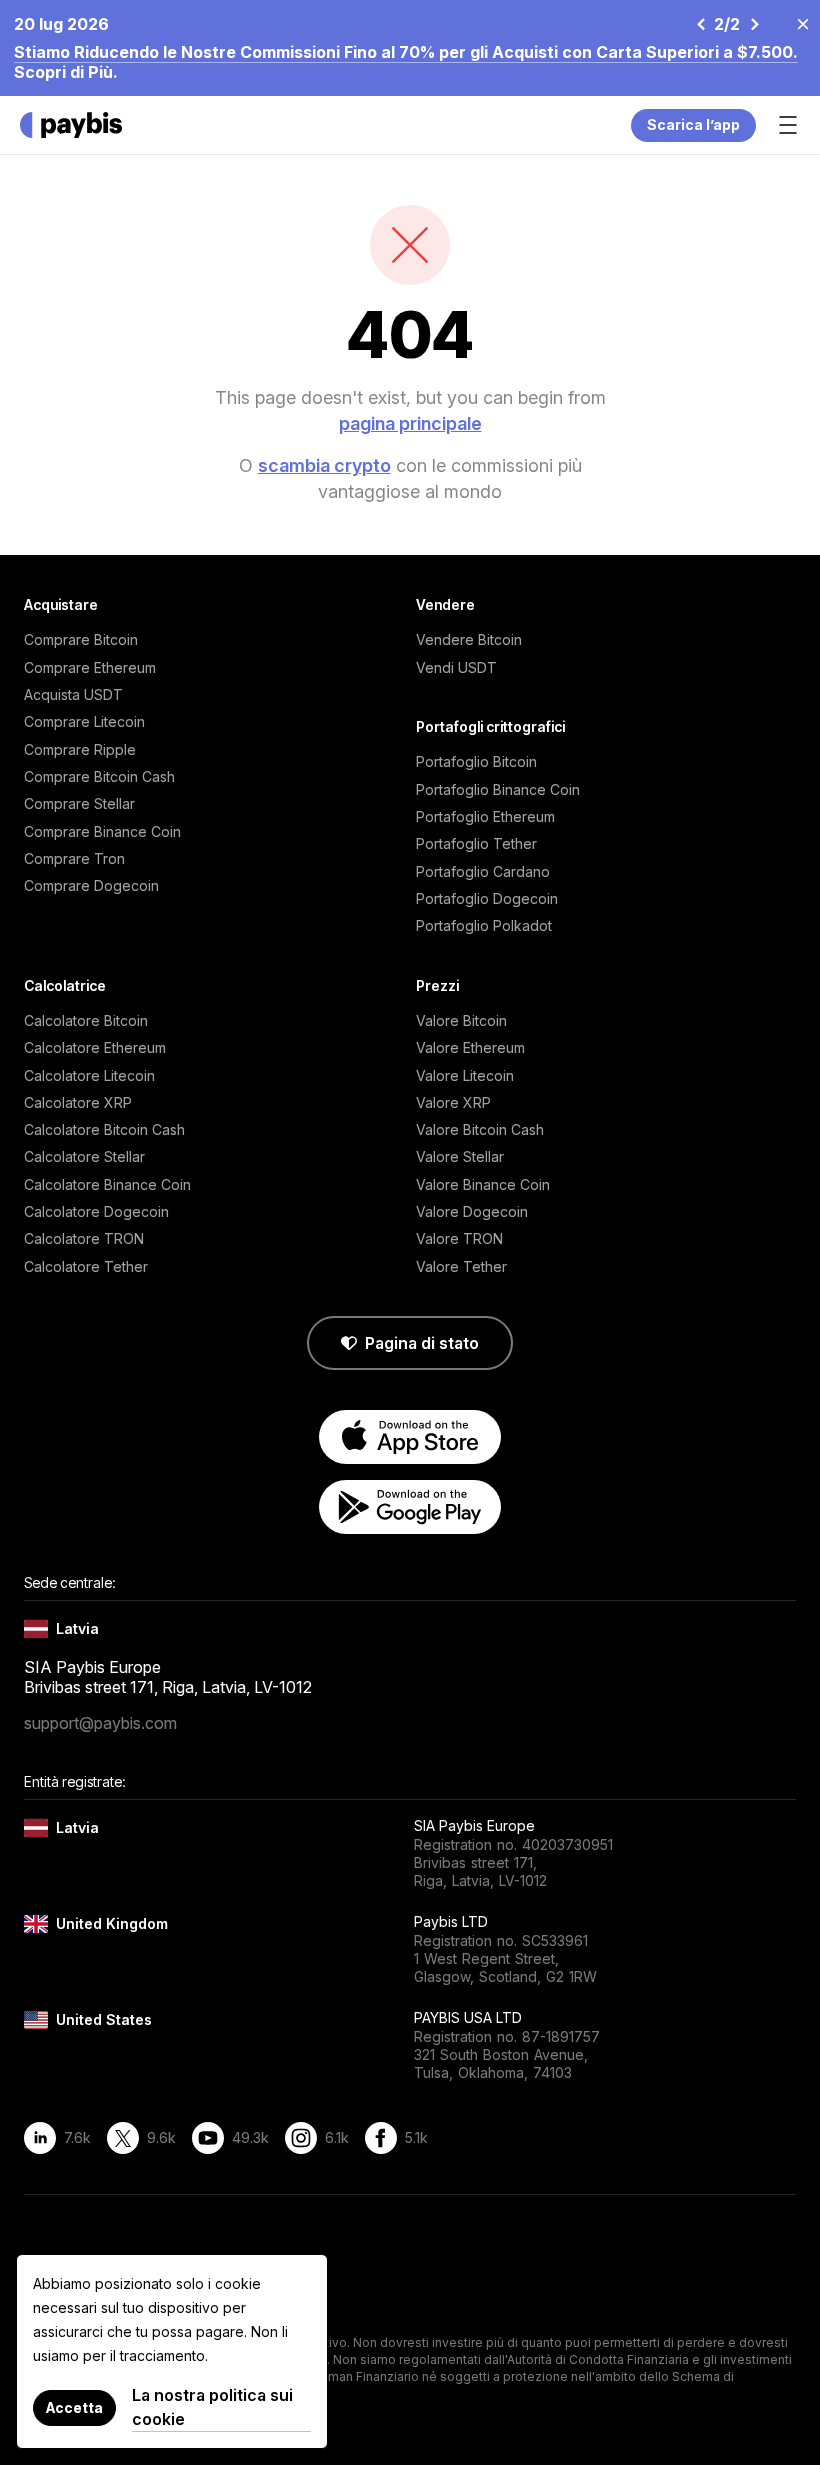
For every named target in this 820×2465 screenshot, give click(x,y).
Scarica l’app (693, 124)
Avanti (754, 24)
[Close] (797, 23)
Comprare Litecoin (84, 721)
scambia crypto (324, 465)
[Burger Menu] (788, 125)
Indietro (700, 24)
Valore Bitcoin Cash (480, 1129)
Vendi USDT (456, 667)
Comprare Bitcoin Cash (99, 776)
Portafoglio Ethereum (485, 816)
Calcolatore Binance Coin (107, 1184)
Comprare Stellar (79, 803)
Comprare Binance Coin (102, 831)
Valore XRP (453, 1102)
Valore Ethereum (470, 1047)
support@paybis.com (100, 1723)
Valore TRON (459, 1238)
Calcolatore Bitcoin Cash (104, 1129)
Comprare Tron (74, 858)
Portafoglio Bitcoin (476, 761)
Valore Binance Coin (483, 1184)
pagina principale (410, 423)
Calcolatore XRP (78, 1102)
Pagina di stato (422, 1343)
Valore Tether (461, 1266)
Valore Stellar (460, 1156)
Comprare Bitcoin (81, 639)
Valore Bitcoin (461, 1020)
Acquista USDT (73, 694)
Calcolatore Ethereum (95, 1047)
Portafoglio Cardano (483, 871)
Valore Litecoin (465, 1075)
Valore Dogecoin (472, 1211)
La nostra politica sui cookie (212, 2407)
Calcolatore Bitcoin (86, 1020)
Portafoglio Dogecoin (487, 898)
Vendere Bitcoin (469, 639)
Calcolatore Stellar (84, 1156)
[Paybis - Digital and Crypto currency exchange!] (71, 125)
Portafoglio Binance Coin (498, 789)
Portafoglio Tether (476, 843)
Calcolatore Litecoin (89, 1075)
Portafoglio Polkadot (484, 925)
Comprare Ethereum (90, 667)
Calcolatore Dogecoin (96, 1211)
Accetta (74, 2407)
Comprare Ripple (80, 749)
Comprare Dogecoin (91, 885)
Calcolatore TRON (84, 1238)
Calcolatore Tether (86, 1266)
